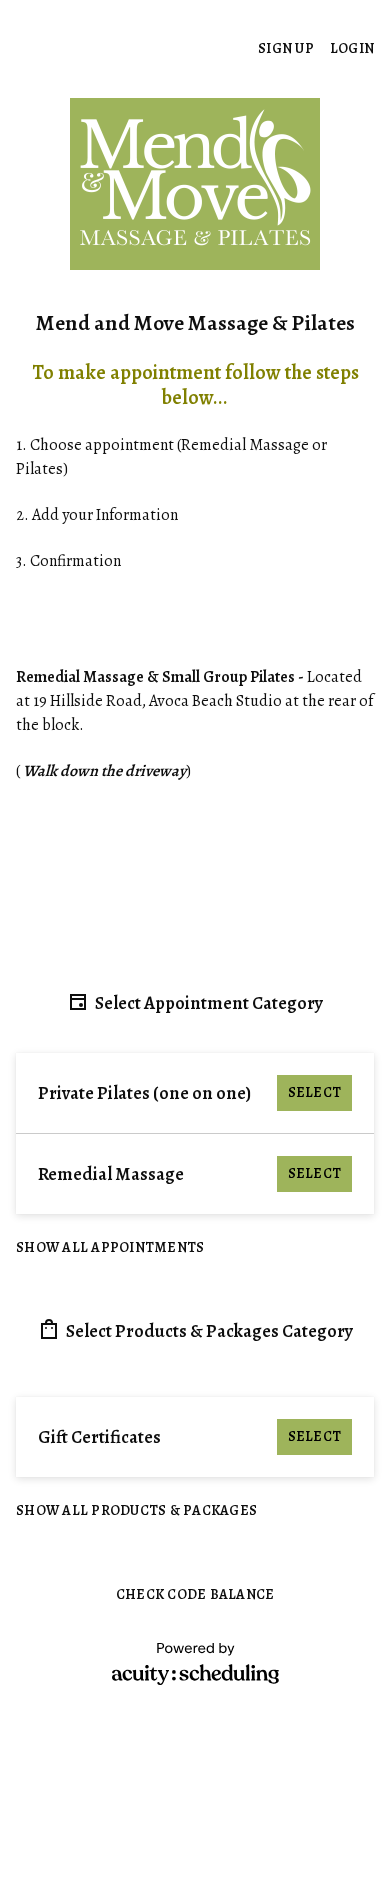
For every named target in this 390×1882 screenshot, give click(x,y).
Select (315, 1092)
